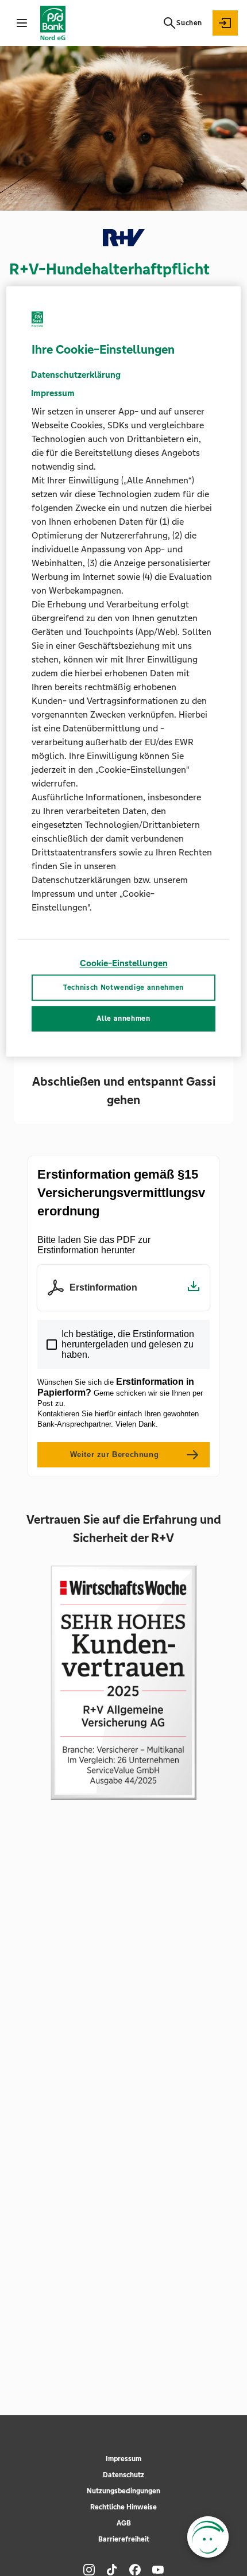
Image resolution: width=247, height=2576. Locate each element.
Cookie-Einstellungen (124, 964)
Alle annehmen (123, 1019)
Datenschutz (123, 2475)
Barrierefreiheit (124, 2539)
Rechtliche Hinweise (123, 2507)
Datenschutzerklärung (76, 375)
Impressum (123, 2459)
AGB (124, 2523)
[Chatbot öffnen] (208, 2537)
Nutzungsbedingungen (123, 2491)
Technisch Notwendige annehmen (123, 987)
